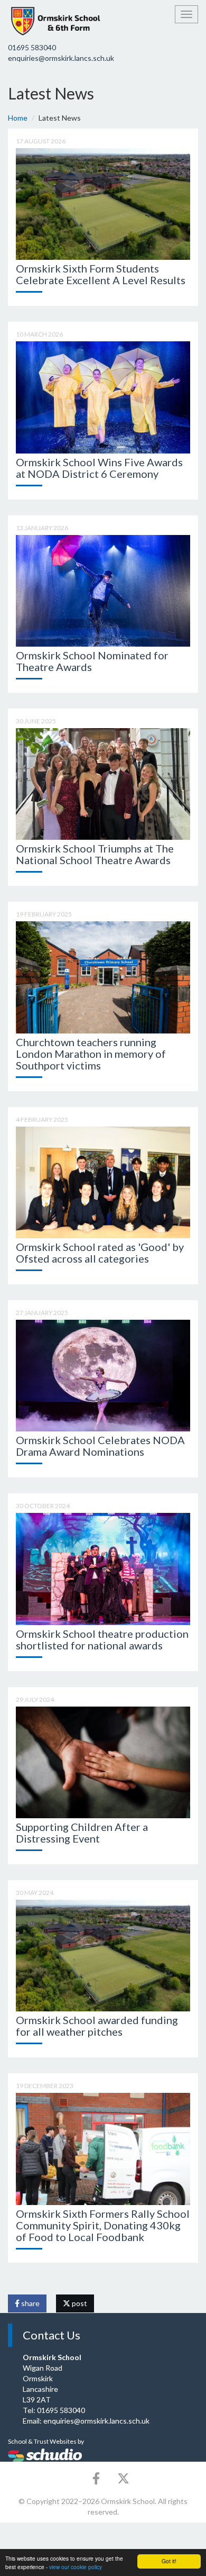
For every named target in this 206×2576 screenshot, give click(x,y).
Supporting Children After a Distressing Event (82, 1833)
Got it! (169, 2561)
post (79, 2303)
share (30, 2303)
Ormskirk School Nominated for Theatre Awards (92, 661)
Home (18, 118)
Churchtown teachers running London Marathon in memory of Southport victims (91, 1054)
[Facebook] (96, 2478)
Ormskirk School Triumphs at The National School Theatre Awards (95, 854)
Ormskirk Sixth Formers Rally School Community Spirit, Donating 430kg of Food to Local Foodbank (103, 2225)
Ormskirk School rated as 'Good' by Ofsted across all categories (100, 1253)
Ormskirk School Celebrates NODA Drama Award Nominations (100, 1446)
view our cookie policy (76, 2567)
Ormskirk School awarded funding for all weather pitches (97, 2026)
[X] (123, 2478)
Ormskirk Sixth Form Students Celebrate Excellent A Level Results (101, 274)
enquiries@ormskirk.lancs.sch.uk (61, 58)
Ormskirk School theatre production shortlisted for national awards (102, 1639)
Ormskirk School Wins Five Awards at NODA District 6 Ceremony (99, 468)
